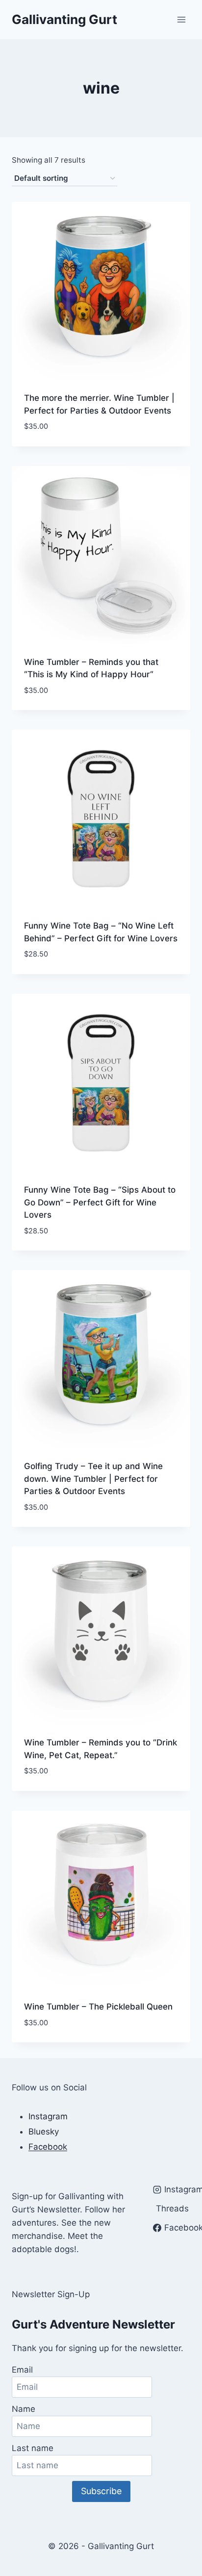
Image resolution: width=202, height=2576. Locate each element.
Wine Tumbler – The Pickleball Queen (98, 2007)
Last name (33, 2448)
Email (22, 2370)
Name (24, 2409)
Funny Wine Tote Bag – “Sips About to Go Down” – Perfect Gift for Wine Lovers (100, 1202)
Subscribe (101, 2491)
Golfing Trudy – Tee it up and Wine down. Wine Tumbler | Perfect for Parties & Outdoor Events (93, 1479)
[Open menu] (181, 19)
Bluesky (44, 2132)
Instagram (48, 2116)
